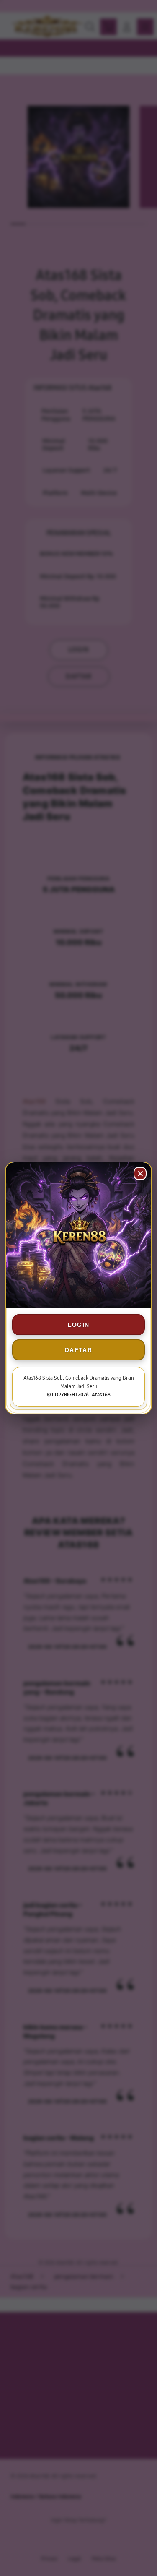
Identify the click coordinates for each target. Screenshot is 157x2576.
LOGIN (79, 1325)
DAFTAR (78, 1350)
